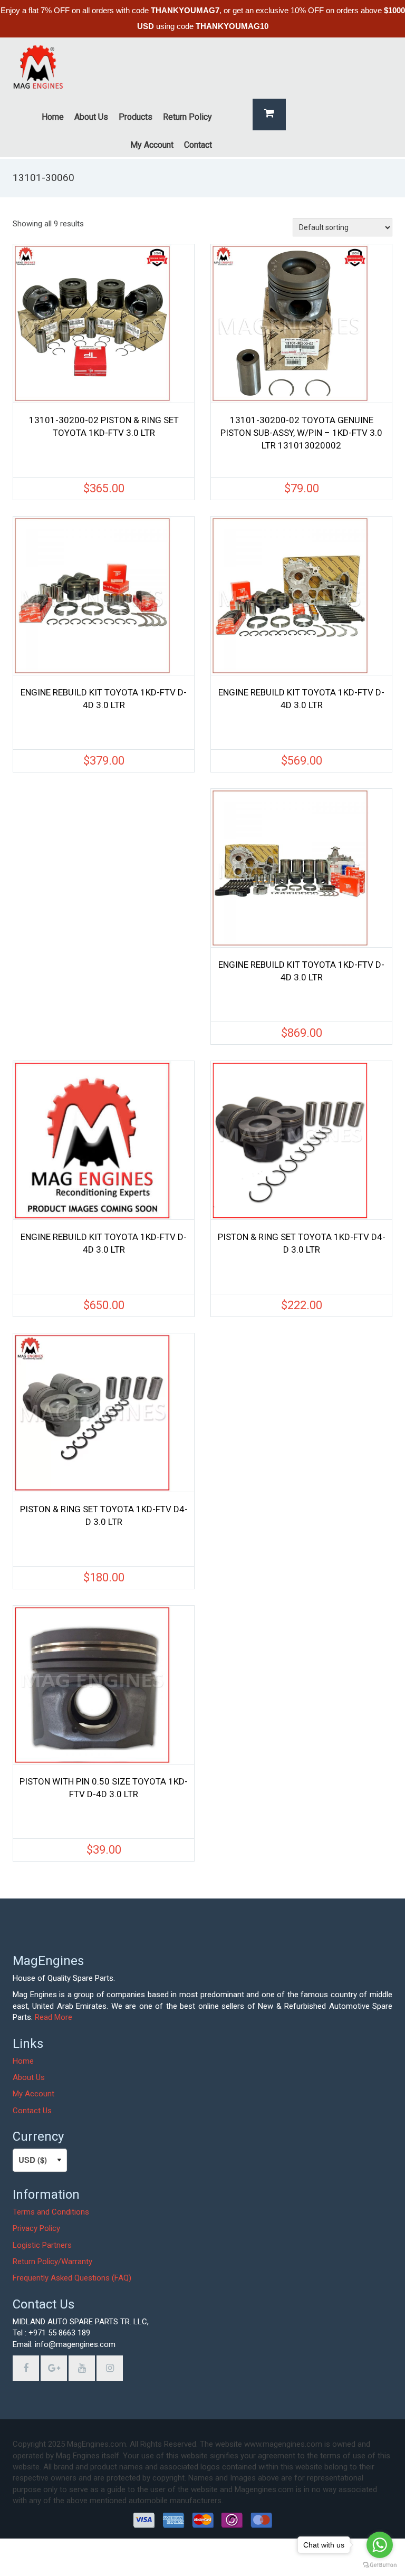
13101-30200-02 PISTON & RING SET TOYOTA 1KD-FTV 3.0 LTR (104, 426)
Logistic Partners (42, 2245)
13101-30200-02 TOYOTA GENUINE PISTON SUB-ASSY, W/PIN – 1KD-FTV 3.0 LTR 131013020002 (301, 433)
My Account (33, 2094)
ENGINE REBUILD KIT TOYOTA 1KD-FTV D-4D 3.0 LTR (104, 699)
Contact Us (32, 2111)
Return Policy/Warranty (52, 2262)
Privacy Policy (36, 2228)
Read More (54, 2017)
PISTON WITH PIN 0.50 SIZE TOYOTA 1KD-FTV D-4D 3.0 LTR (104, 1788)
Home (23, 2061)
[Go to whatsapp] (380, 2545)
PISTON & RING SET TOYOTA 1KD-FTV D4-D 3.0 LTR (302, 1243)
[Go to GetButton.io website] (380, 2565)
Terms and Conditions (51, 2212)
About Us (29, 2077)
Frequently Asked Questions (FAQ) (72, 2278)
